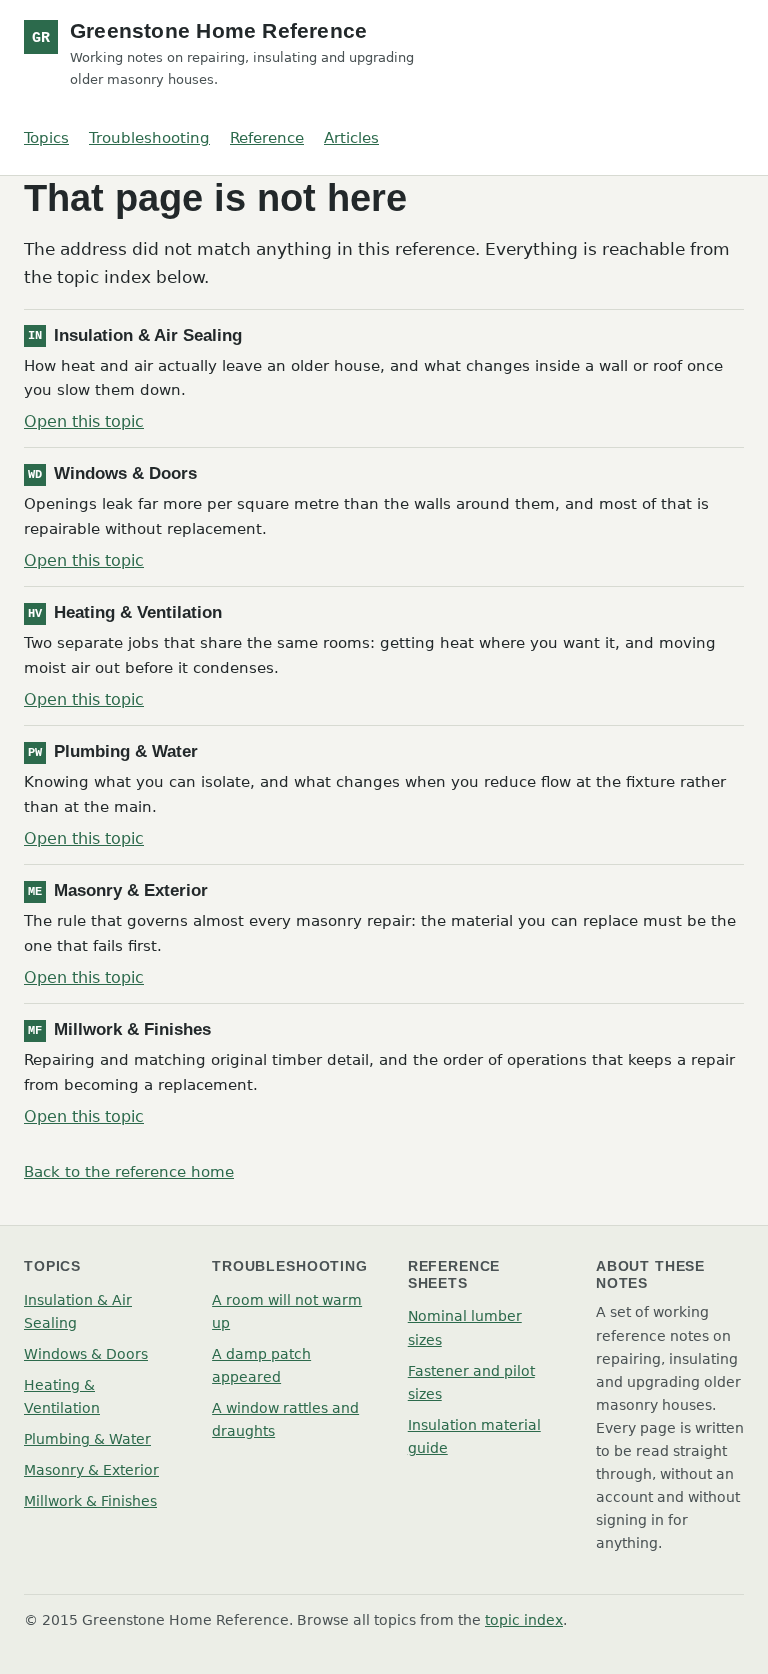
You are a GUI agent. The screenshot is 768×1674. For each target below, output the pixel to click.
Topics (46, 138)
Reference (267, 138)
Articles (351, 138)
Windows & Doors (86, 1354)
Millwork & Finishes (90, 1501)
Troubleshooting (149, 138)
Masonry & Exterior (91, 1470)
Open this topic (84, 421)
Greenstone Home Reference (218, 30)
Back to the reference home (129, 1172)
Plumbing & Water (87, 1439)
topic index (524, 1620)
